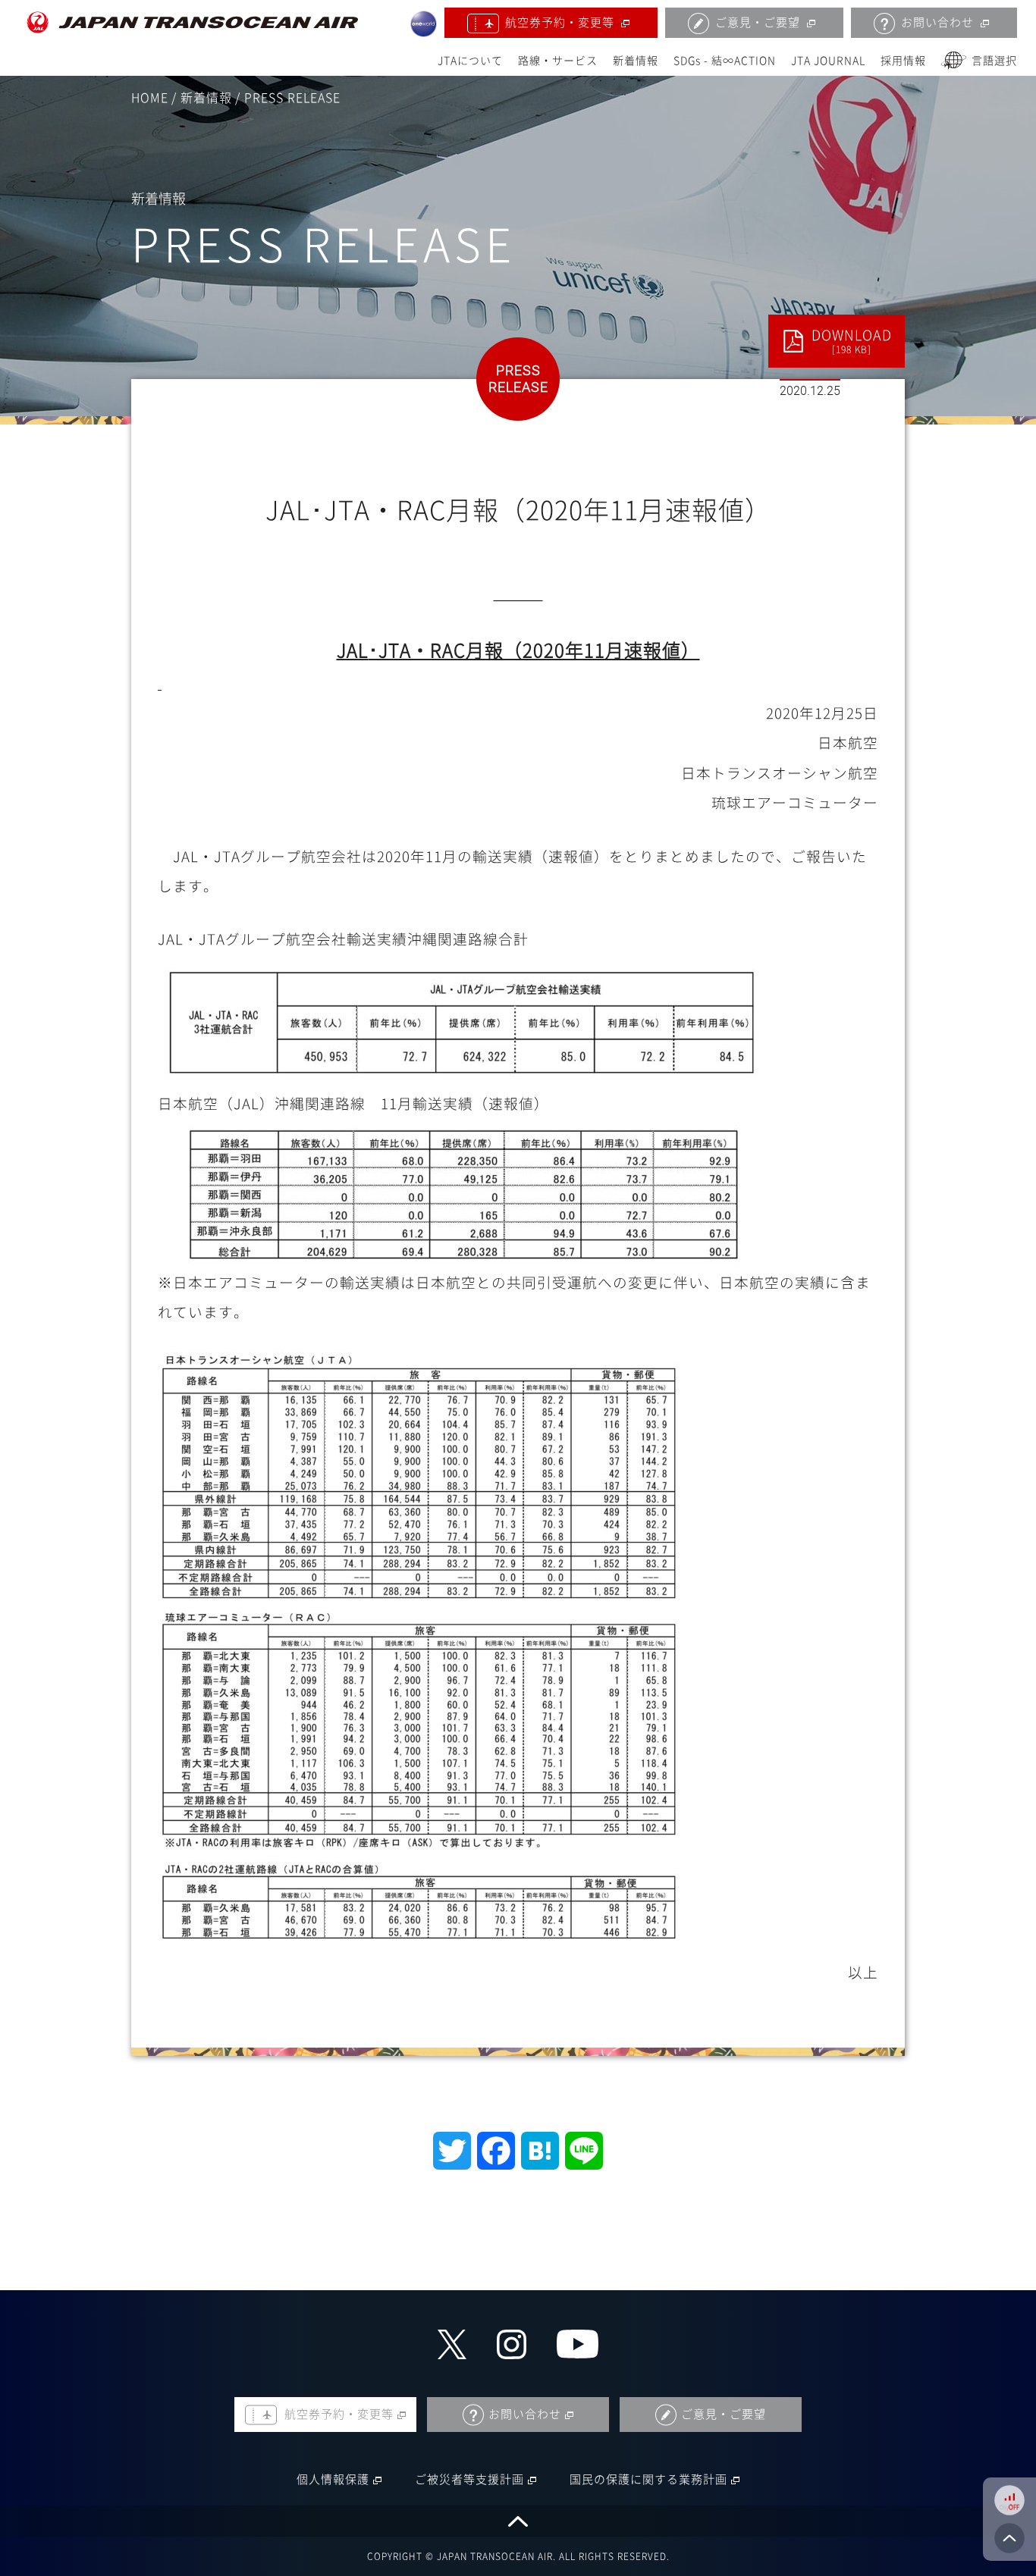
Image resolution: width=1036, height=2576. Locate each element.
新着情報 (636, 61)
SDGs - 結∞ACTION (725, 61)
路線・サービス (558, 61)
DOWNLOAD (852, 341)
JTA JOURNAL (828, 61)
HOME (150, 98)
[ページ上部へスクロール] (518, 2521)
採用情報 (903, 61)
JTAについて (470, 61)
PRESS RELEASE (292, 98)
